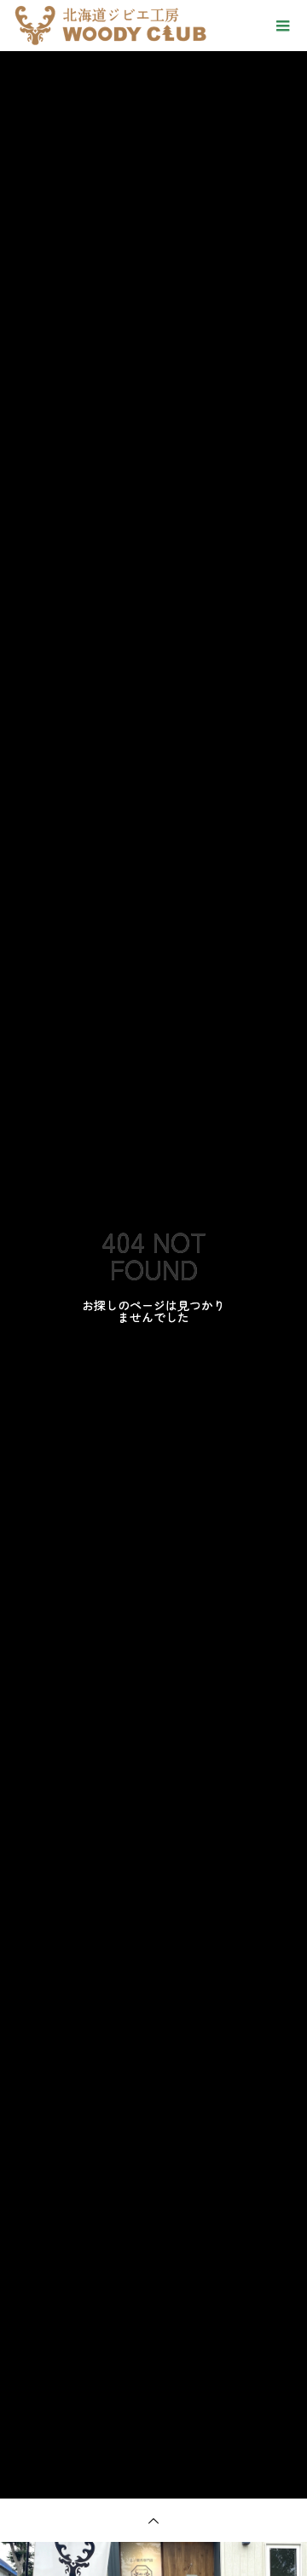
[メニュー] (281, 26)
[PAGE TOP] (153, 2520)
